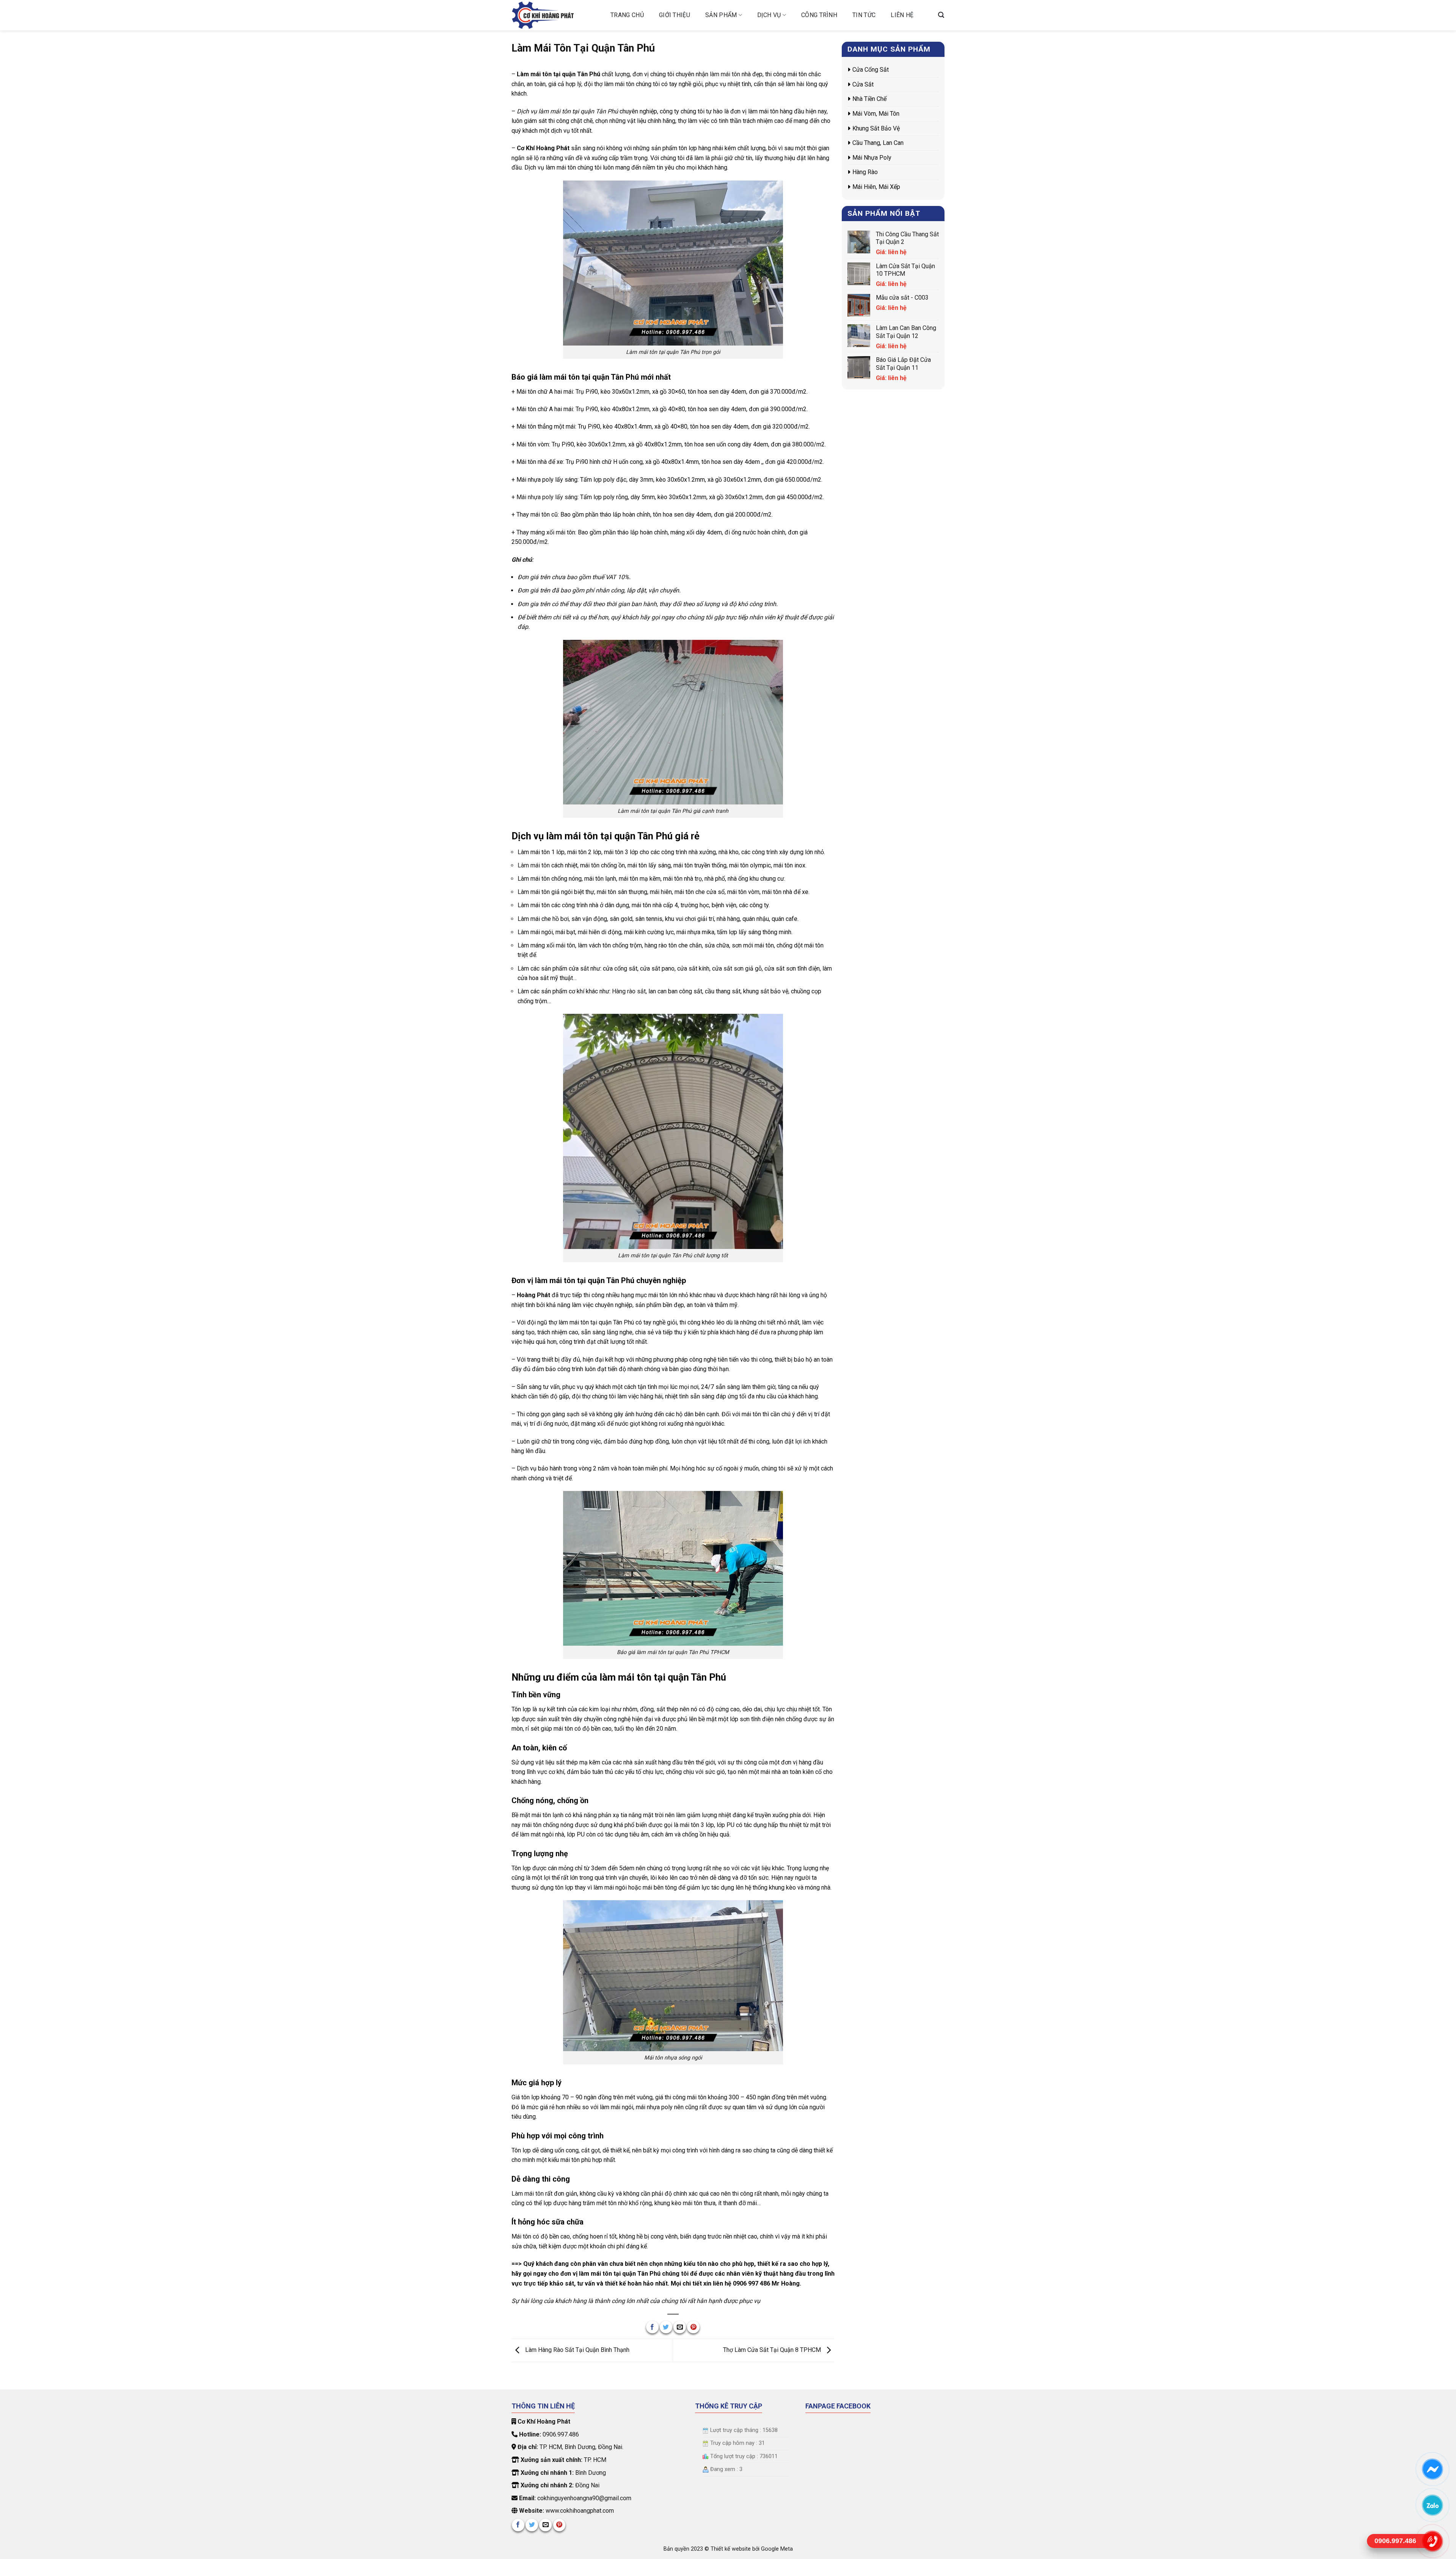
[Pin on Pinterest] (693, 2327)
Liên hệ (902, 15)
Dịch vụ (769, 15)
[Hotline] (1432, 2541)
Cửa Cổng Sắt (871, 70)
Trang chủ (627, 15)
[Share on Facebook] (652, 2327)
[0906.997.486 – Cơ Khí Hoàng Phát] (555, 15)
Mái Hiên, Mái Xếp (876, 187)
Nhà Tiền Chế (869, 99)
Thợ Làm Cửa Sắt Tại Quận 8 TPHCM (773, 2350)
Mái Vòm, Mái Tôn (876, 114)
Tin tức (864, 15)
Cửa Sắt (863, 84)
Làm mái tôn (534, 865)
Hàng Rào (865, 172)
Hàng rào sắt (629, 991)
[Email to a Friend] (680, 2327)
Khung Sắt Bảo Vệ (876, 128)
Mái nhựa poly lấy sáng (547, 497)
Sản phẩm (721, 15)
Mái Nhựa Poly (872, 158)
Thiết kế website (731, 2549)
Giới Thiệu (675, 15)
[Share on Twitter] (666, 2327)
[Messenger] (1432, 2469)
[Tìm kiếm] (941, 15)
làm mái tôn (725, 74)
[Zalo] (1432, 2505)
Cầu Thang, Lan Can (878, 143)
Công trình (819, 15)
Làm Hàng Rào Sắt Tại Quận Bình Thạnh (577, 2350)
